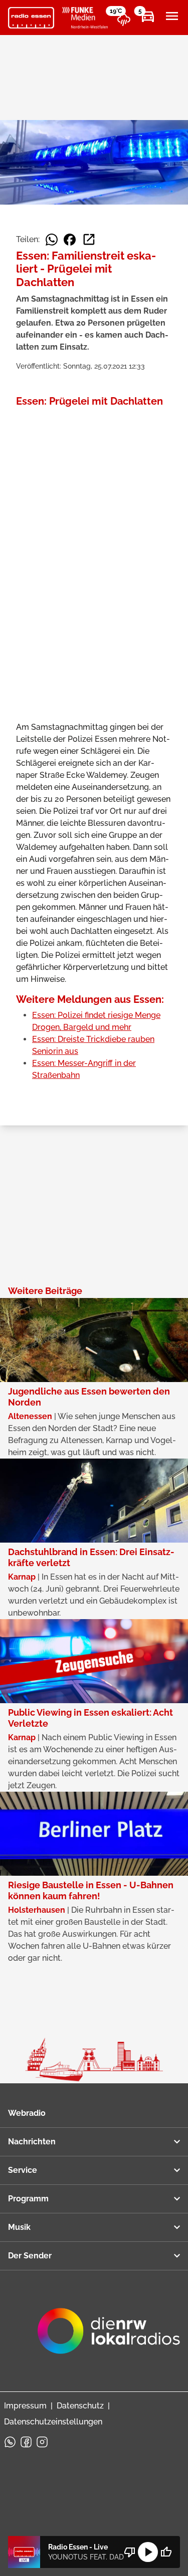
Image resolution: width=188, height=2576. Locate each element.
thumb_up (166, 2552)
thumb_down (130, 2552)
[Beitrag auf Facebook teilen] (70, 240)
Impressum (25, 2406)
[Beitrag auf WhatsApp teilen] (52, 240)
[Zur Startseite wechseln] (31, 18)
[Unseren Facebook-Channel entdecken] (26, 2442)
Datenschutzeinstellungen (53, 2422)
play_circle (148, 2552)
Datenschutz (80, 2406)
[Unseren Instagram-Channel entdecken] (42, 2442)
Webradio (27, 2113)
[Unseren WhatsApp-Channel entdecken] (10, 2442)
